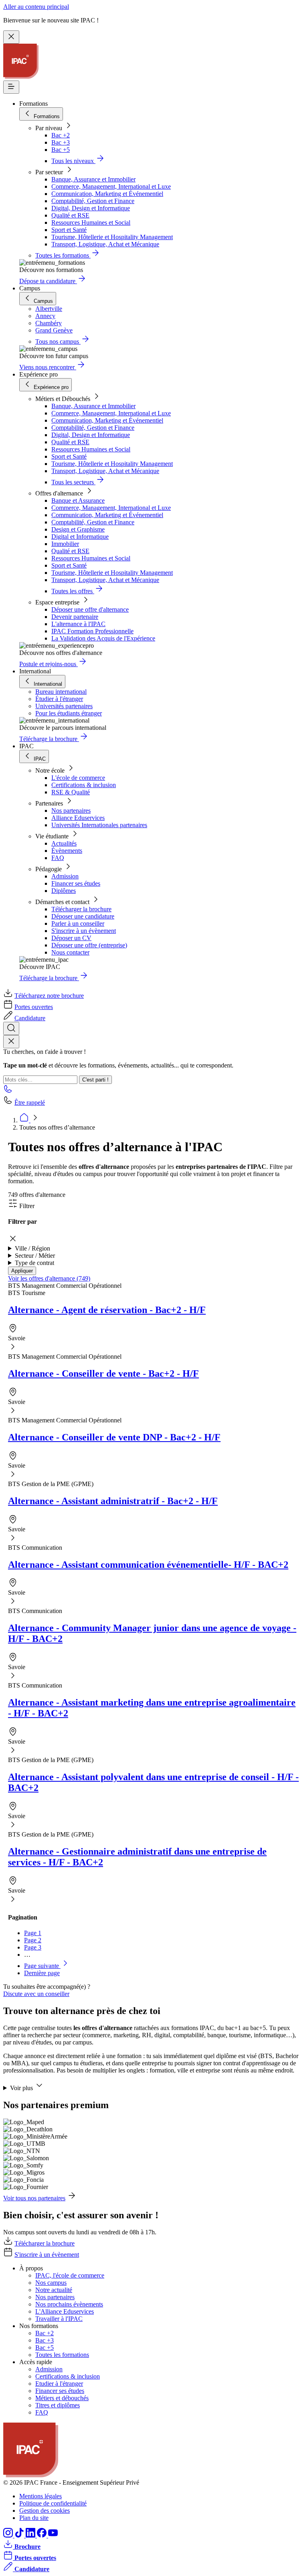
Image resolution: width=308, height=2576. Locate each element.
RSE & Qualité (71, 792)
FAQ (58, 858)
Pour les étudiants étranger (69, 713)
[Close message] (11, 37)
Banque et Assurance (78, 500)
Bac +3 (61, 142)
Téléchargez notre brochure (49, 996)
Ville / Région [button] (32, 1248)
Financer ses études (76, 883)
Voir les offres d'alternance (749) (49, 1278)
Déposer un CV (71, 938)
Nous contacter (70, 952)
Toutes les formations (62, 2355)
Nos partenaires (71, 811)
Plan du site (34, 2518)
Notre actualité (54, 2290)
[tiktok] (20, 2535)
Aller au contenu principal (36, 7)
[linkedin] (31, 2535)
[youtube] (53, 2535)
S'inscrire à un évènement (84, 931)
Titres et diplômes (58, 2405)
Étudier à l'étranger (59, 699)
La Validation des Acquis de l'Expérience (103, 638)
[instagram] (9, 2535)
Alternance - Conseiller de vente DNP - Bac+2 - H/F (114, 1437)
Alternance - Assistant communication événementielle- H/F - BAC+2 (148, 1565)
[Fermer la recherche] (11, 1042)
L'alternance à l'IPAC (78, 624)
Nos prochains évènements (69, 2304)
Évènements (67, 851)
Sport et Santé (69, 230)
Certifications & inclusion (84, 785)
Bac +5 (61, 150)
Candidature (30, 1018)
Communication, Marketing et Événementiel (107, 194)
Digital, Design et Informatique (91, 208)
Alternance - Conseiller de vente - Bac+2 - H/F (103, 1374)
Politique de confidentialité (53, 2503)
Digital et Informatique (80, 537)
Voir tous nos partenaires (34, 2198)
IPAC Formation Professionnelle (92, 631)
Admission (65, 876)
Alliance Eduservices (78, 818)
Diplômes (64, 891)
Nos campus (51, 2283)
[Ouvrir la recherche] (11, 1028)
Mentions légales (41, 2496)
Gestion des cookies (45, 2511)
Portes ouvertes (34, 1007)
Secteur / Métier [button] (35, 1256)
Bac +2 (61, 135)
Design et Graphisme (78, 529)
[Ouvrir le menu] (11, 87)
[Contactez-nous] (8, 1091)
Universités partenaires (64, 706)
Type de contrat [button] (34, 1263)
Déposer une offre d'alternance (90, 609)
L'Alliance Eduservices (65, 2311)
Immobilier (65, 544)
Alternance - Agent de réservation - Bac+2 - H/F (107, 1310)
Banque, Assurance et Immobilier (93, 179)
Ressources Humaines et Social (91, 223)
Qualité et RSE (70, 215)
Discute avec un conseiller (36, 1994)
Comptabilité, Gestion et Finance (93, 201)
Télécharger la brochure (81, 909)
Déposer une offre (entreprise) (89, 945)
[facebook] (43, 2535)
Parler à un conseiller (78, 923)
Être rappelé (30, 1103)
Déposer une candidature (83, 916)
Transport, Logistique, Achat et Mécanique (105, 244)
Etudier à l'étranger (59, 2384)
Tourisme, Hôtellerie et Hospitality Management (112, 237)
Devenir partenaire (75, 617)
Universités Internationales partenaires (99, 825)
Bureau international (61, 692)
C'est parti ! (95, 1080)
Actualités (64, 843)
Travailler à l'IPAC (59, 2319)
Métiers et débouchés (62, 2398)
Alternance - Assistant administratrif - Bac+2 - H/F (113, 1501)
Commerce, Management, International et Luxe (111, 186)
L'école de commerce (78, 778)
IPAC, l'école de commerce (70, 2275)
